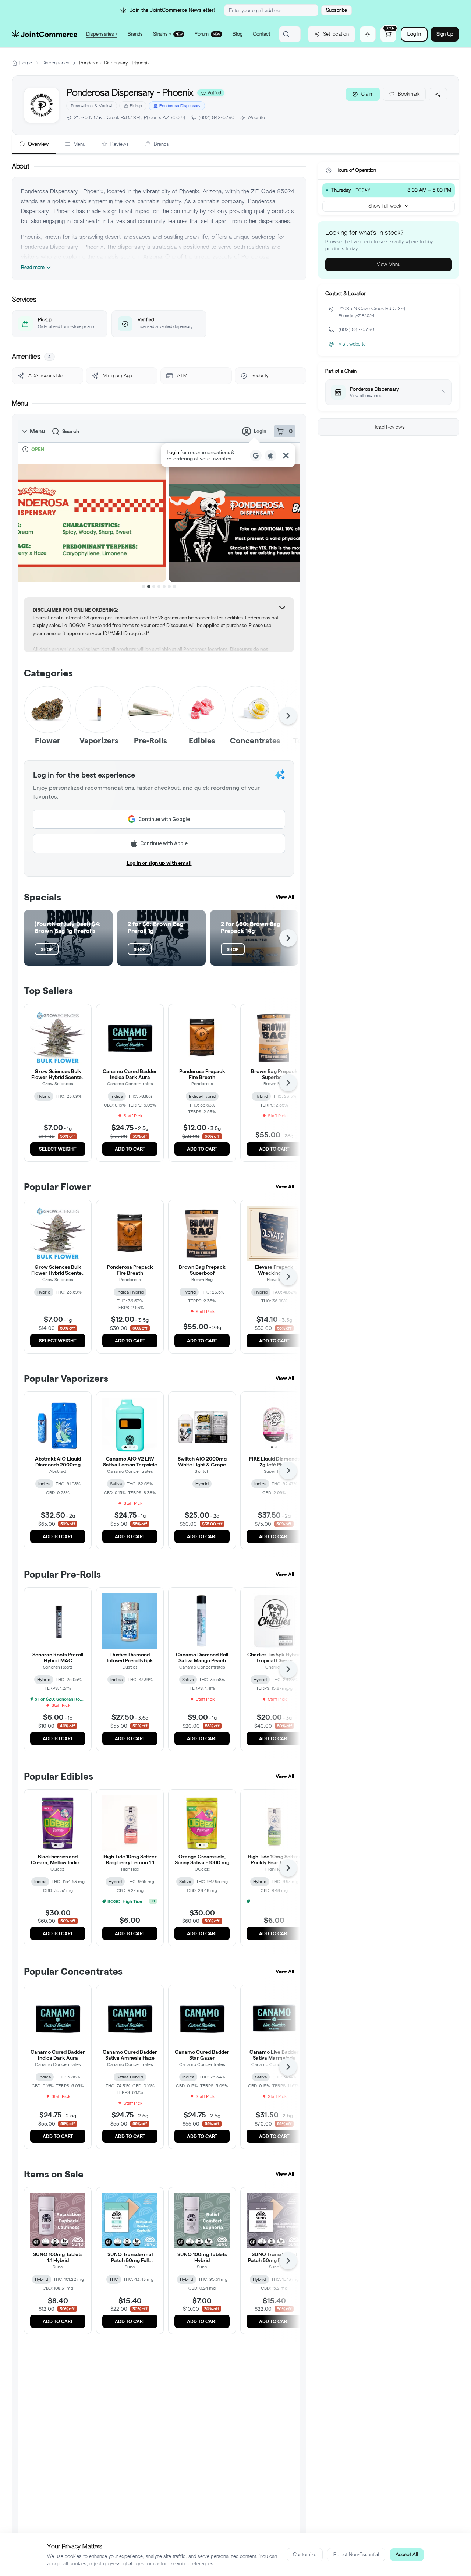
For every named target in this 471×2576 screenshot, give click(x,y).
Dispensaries (56, 63)
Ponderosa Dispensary (180, 106)
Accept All (407, 2554)
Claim (367, 94)
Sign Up (445, 34)
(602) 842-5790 (217, 118)
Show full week (385, 206)
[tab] (34, 145)
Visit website (352, 344)
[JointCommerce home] (45, 34)
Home (26, 63)
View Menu (389, 264)
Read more (33, 267)
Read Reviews (389, 427)
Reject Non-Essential (356, 2554)
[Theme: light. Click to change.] (368, 34)
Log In (414, 34)
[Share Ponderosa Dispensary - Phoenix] (438, 94)
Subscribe (337, 10)
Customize (305, 2554)
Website (256, 118)
